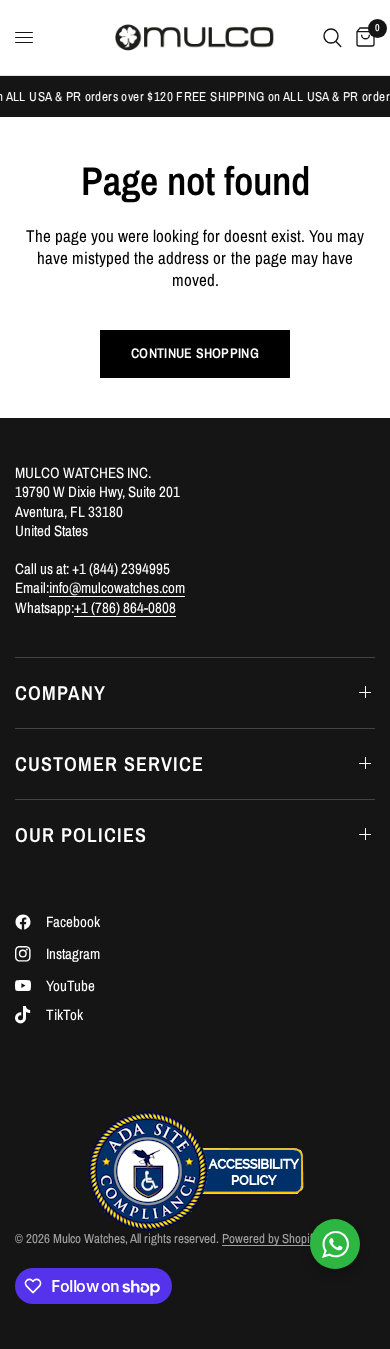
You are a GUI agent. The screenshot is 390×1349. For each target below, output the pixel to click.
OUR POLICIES (81, 834)
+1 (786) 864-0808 (125, 607)
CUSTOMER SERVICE (109, 763)
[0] (362, 37)
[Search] (332, 37)
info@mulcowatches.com (117, 587)
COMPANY (60, 692)
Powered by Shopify (270, 1238)
